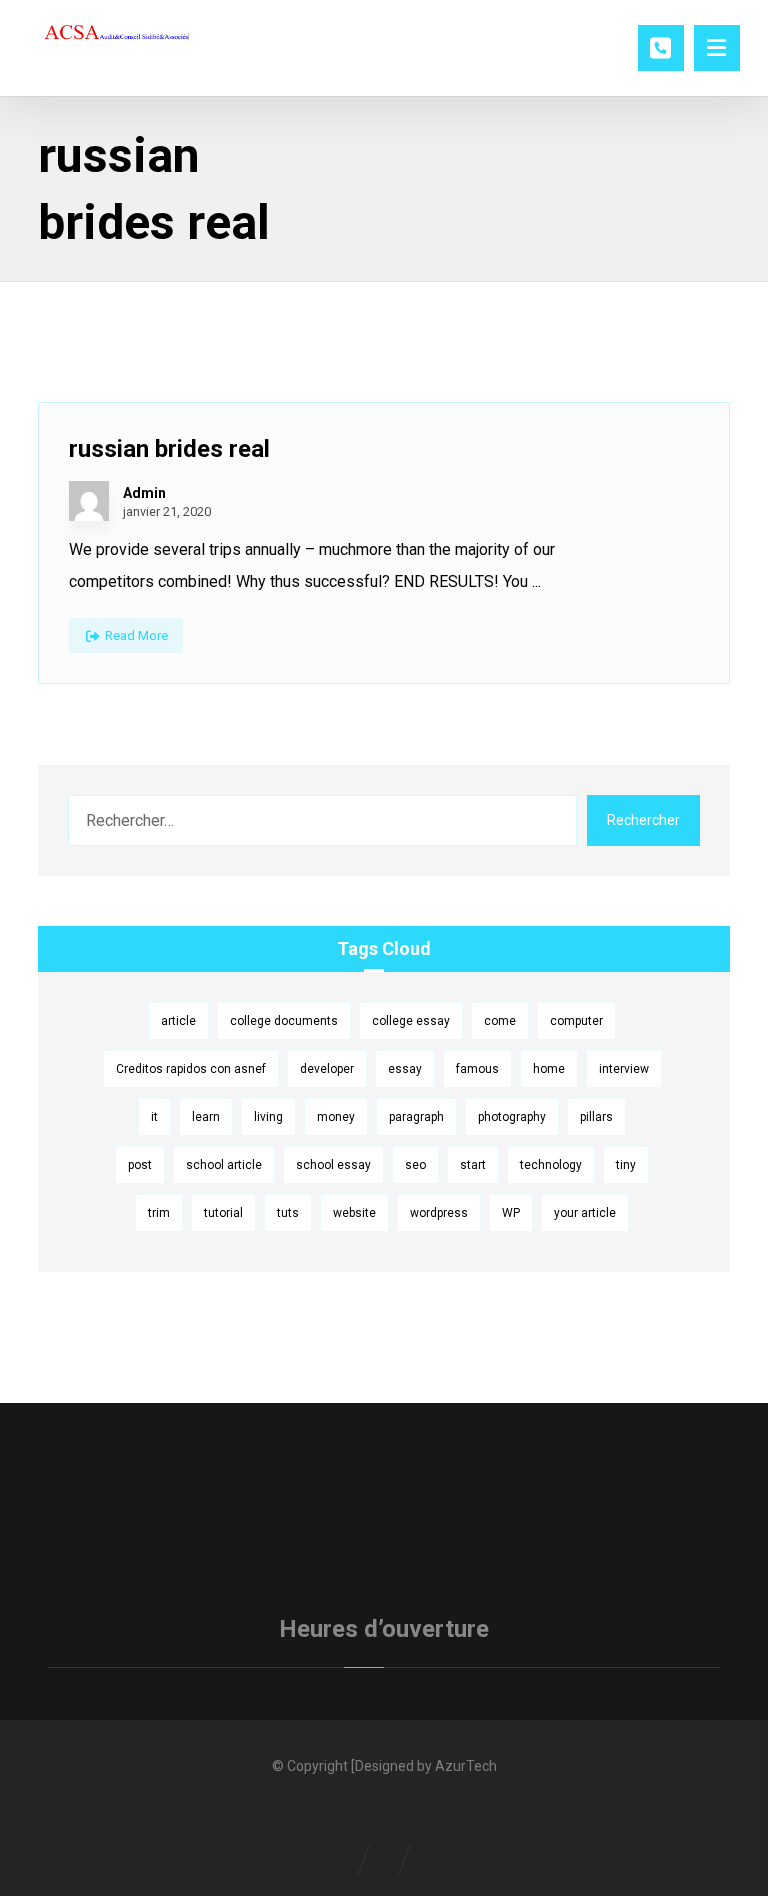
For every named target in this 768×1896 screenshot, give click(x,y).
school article (224, 1165)
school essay (333, 1165)
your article (585, 1213)
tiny (626, 1165)
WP (511, 1213)
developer (327, 1069)
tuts (288, 1213)
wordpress (439, 1213)
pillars (596, 1117)
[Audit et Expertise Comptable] (118, 35)
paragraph (416, 1117)
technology (551, 1165)
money (336, 1117)
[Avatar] (89, 501)
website (354, 1213)
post (140, 1165)
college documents (284, 1021)
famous (477, 1069)
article (178, 1021)
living (268, 1117)
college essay (411, 1021)
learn (206, 1117)
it (154, 1117)
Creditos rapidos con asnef (191, 1069)
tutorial (223, 1213)
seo (415, 1165)
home (549, 1069)
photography (512, 1117)
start (473, 1165)
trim (159, 1213)
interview (624, 1069)
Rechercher (643, 820)
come (500, 1021)
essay (405, 1069)
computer (576, 1021)
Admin (144, 493)
